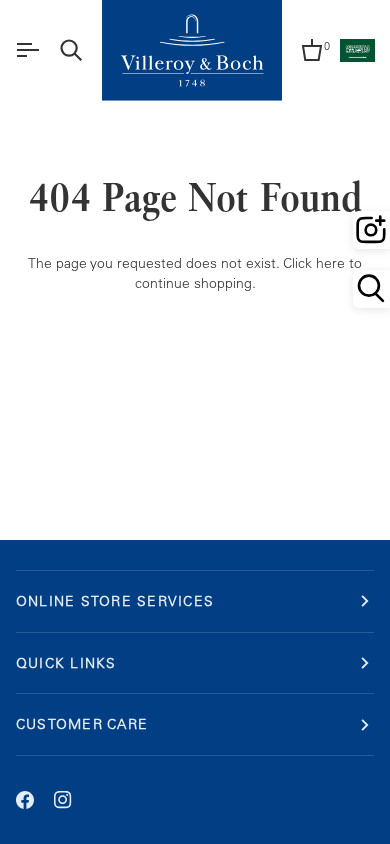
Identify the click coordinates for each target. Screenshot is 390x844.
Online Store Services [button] (115, 600)
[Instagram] (63, 800)
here (330, 263)
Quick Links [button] (66, 662)
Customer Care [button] (82, 723)
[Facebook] (25, 800)
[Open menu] (27, 50)
